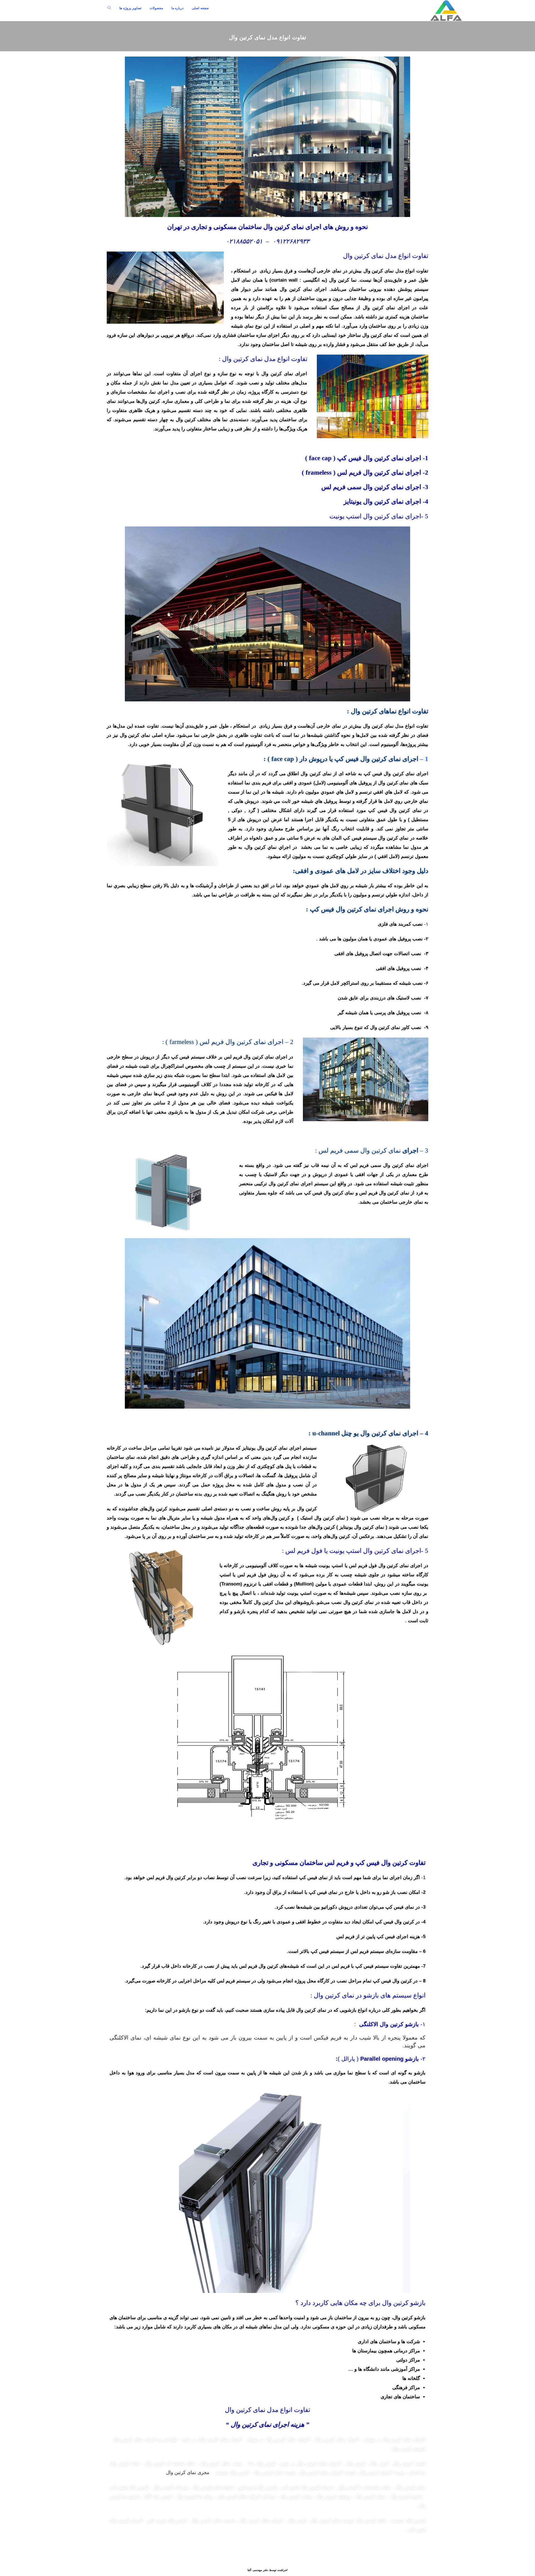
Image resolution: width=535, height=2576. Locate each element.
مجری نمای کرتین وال (188, 2473)
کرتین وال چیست (408, 2520)
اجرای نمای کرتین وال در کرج (213, 2439)
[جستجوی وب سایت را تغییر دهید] (109, 8)
